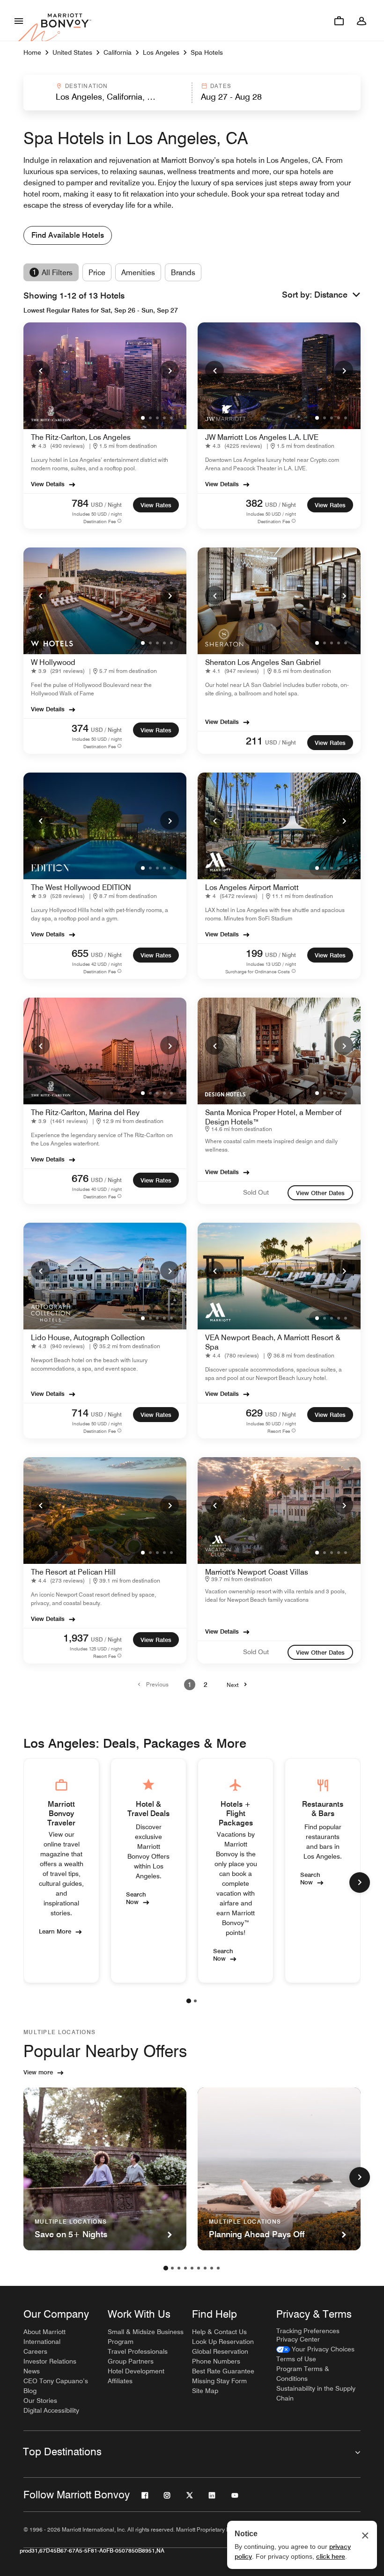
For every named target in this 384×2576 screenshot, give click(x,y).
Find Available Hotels (68, 235)
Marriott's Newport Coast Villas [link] (257, 1572)
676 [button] (80, 1178)
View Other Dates (320, 1193)
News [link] (32, 2371)
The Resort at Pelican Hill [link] (73, 1572)
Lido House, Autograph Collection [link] (88, 1338)
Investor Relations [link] (50, 2361)
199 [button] (254, 953)
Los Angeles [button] (161, 52)
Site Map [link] (205, 2391)
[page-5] (192, 2268)
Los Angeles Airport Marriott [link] (252, 887)
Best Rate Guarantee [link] (223, 2371)
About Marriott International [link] (44, 2337)
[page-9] (218, 2268)
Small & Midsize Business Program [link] (146, 2337)
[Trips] (339, 21)
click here (331, 2556)
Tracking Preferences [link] (308, 2331)
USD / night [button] (106, 505)
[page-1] (189, 2001)
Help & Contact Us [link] (219, 2332)
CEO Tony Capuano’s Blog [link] (56, 2386)
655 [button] (80, 953)
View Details (48, 484)
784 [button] (80, 503)
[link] (60, 446)
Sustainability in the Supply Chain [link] (316, 2393)
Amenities (138, 273)
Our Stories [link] (40, 2401)
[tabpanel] (192, 93)
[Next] (170, 370)
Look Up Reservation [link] (223, 2342)
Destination (87, 86)
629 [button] (254, 1413)
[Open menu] (19, 21)
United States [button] (72, 52)
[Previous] (40, 370)
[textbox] (107, 97)
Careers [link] (35, 2351)
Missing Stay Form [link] (219, 2381)
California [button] (118, 52)
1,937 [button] (76, 1638)
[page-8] (212, 2268)
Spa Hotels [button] (207, 52)
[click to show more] (360, 1883)
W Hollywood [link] (53, 662)
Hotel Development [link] (136, 2371)
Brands (183, 273)
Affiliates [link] (120, 2381)
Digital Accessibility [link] (51, 2410)
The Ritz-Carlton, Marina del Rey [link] (85, 1113)
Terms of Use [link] (296, 2359)
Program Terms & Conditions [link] (303, 2374)
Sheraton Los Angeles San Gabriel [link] (263, 662)
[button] (107, 93)
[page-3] (179, 2268)
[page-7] (205, 2268)
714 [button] (80, 1413)
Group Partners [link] (131, 2361)
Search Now (136, 1897)
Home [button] (32, 52)
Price (97, 273)
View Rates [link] (156, 505)
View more (38, 2072)
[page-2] (195, 2001)
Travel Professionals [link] (138, 2351)
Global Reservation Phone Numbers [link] (220, 2356)
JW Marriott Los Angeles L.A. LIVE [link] (262, 437)
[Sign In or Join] (362, 21)
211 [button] (254, 741)
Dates (221, 86)
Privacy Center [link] (298, 2339)
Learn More (55, 1931)
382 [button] (254, 503)
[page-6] (199, 2268)
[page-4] (185, 2268)
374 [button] (80, 728)
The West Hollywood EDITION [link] (81, 887)
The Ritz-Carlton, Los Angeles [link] (81, 437)
